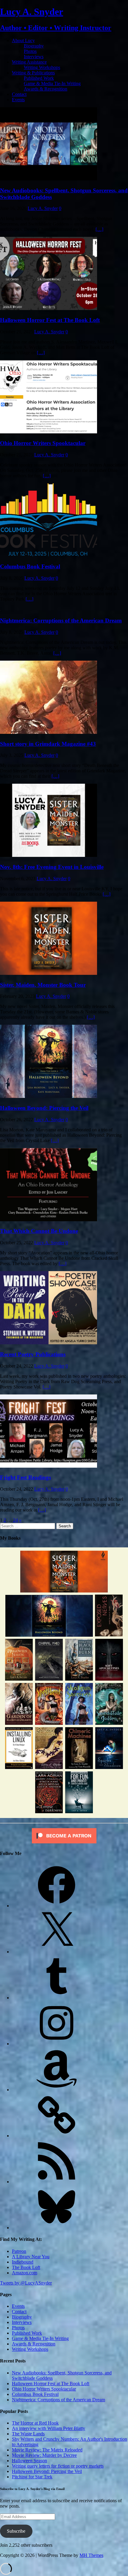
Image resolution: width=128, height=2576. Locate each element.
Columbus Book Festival (30, 566)
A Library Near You (31, 2257)
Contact (19, 94)
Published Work (39, 78)
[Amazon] (57, 2090)
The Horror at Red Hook (35, 2423)
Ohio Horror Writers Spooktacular (43, 443)
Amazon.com (25, 2273)
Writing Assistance (29, 62)
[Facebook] (57, 1906)
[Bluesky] (57, 2228)
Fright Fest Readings (25, 1477)
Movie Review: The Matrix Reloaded (47, 2450)
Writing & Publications (33, 73)
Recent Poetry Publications (33, 1354)
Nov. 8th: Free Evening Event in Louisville (52, 867)
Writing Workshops (42, 67)
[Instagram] (57, 2044)
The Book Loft (26, 2267)
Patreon (19, 2251)
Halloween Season (29, 2461)
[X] (57, 1952)
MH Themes (91, 2555)
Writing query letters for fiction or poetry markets (58, 2466)
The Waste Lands (28, 2434)
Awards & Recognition (46, 89)
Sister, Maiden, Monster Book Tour (43, 985)
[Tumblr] (57, 1998)
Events (18, 100)
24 (15, 1520)
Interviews (34, 57)
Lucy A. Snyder (43, 208)
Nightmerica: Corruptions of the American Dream (61, 620)
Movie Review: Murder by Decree (44, 2455)
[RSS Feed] (57, 2182)
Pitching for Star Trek (32, 2477)
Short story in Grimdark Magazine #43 (48, 744)
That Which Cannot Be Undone (39, 1231)
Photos (30, 51)
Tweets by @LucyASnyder (26, 2283)
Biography (34, 46)
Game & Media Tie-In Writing (52, 83)
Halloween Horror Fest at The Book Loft (50, 320)
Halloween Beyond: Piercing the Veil (44, 1108)
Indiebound (23, 2262)
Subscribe (16, 2531)
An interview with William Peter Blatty (49, 2428)
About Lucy (23, 40)
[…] (99, 229)
